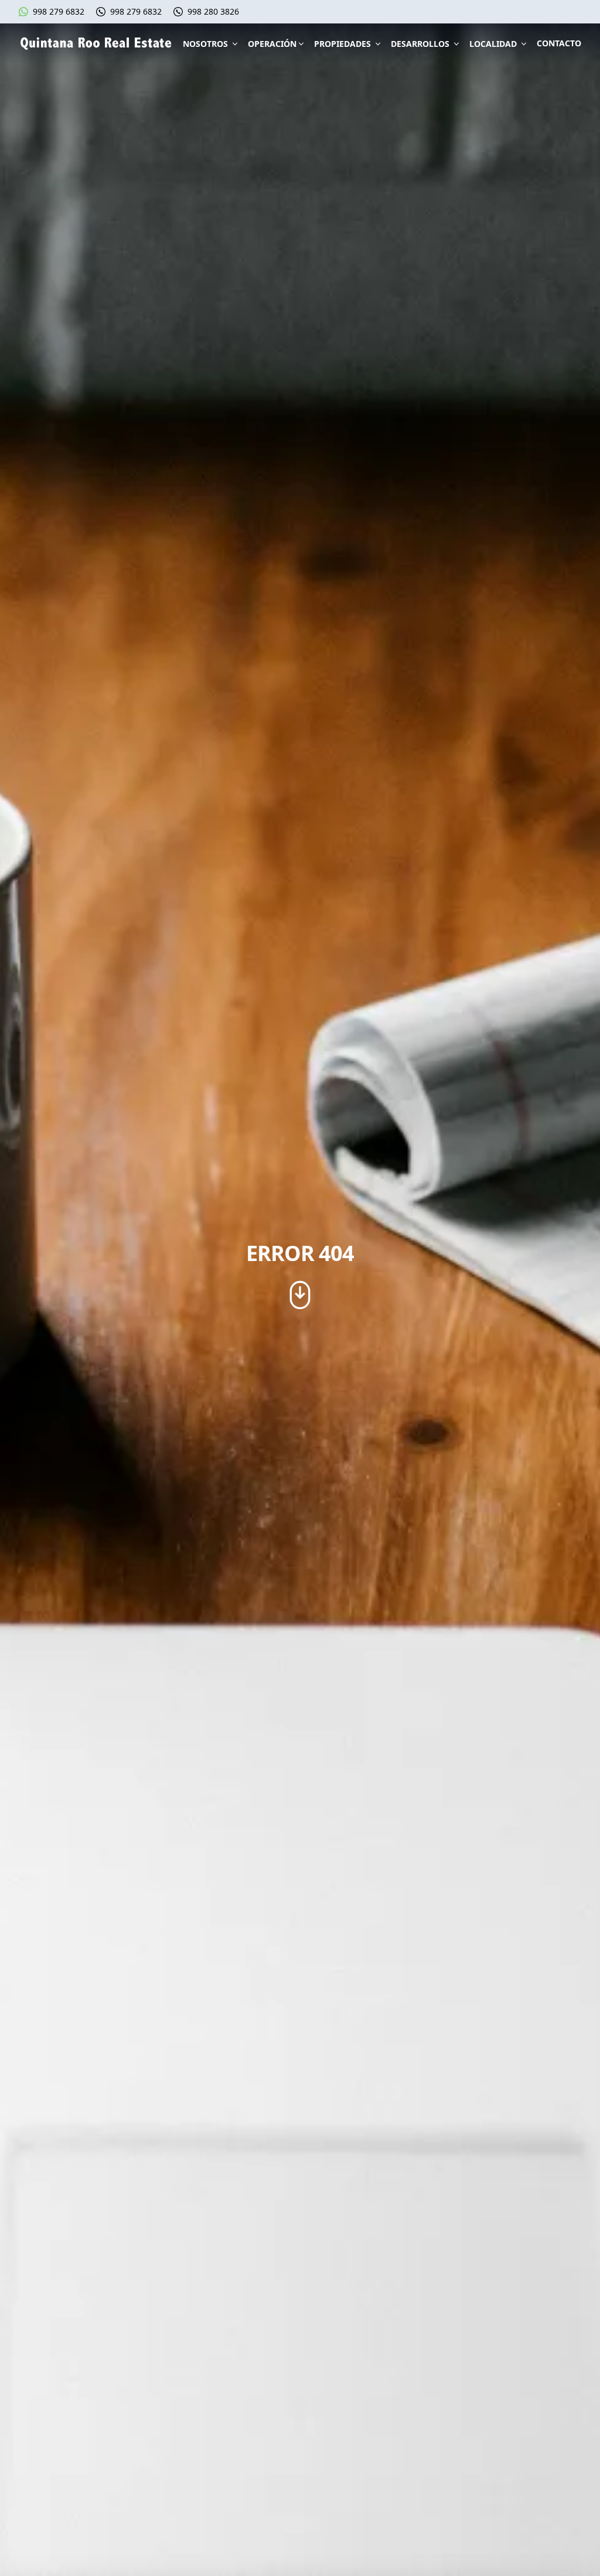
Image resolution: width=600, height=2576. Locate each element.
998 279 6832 (59, 11)
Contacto (559, 43)
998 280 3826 (213, 11)
